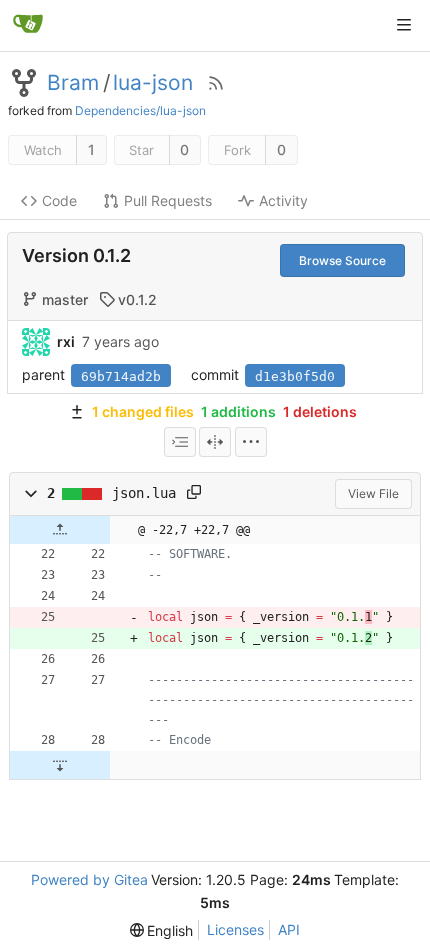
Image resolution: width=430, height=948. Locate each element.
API (289, 929)
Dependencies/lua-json (140, 110)
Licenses (235, 929)
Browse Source (342, 260)
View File (373, 493)
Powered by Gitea (89, 879)
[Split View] (215, 442)
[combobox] (180, 442)
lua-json (153, 83)
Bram (73, 83)
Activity (283, 200)
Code (59, 200)
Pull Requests (168, 200)
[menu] (251, 442)
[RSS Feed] (216, 83)
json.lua (144, 493)
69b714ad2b (121, 376)
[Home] (28, 25)
